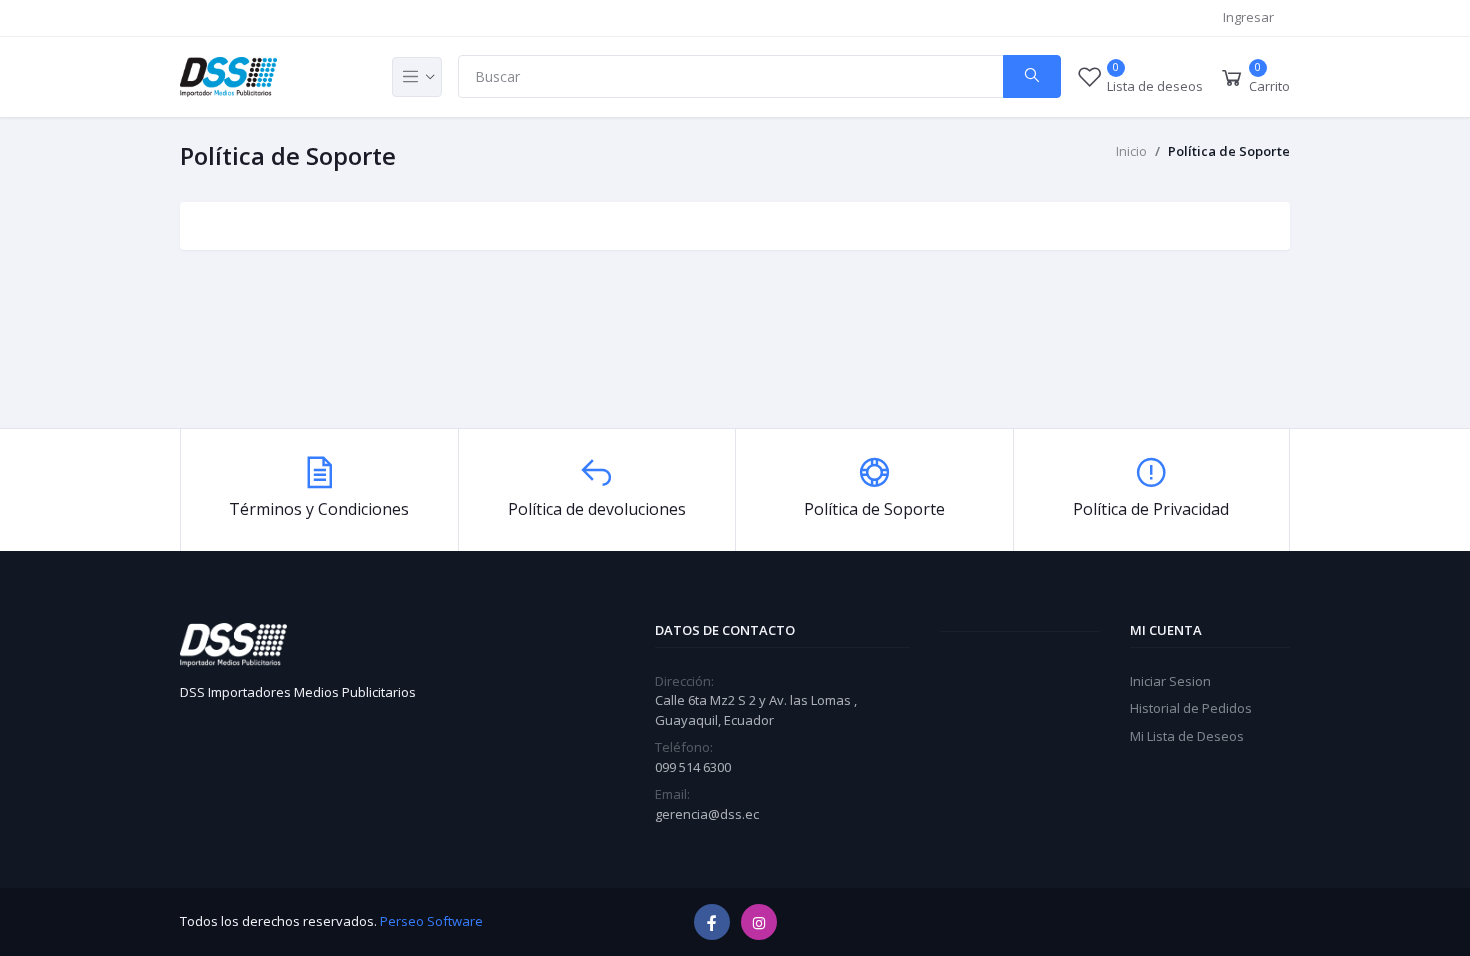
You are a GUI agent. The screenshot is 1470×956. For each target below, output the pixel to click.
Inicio (1131, 151)
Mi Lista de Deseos (1187, 736)
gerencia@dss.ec (707, 814)
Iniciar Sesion (1170, 681)
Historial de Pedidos (1191, 708)
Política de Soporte (1229, 151)
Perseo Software (431, 921)
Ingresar (1248, 17)
